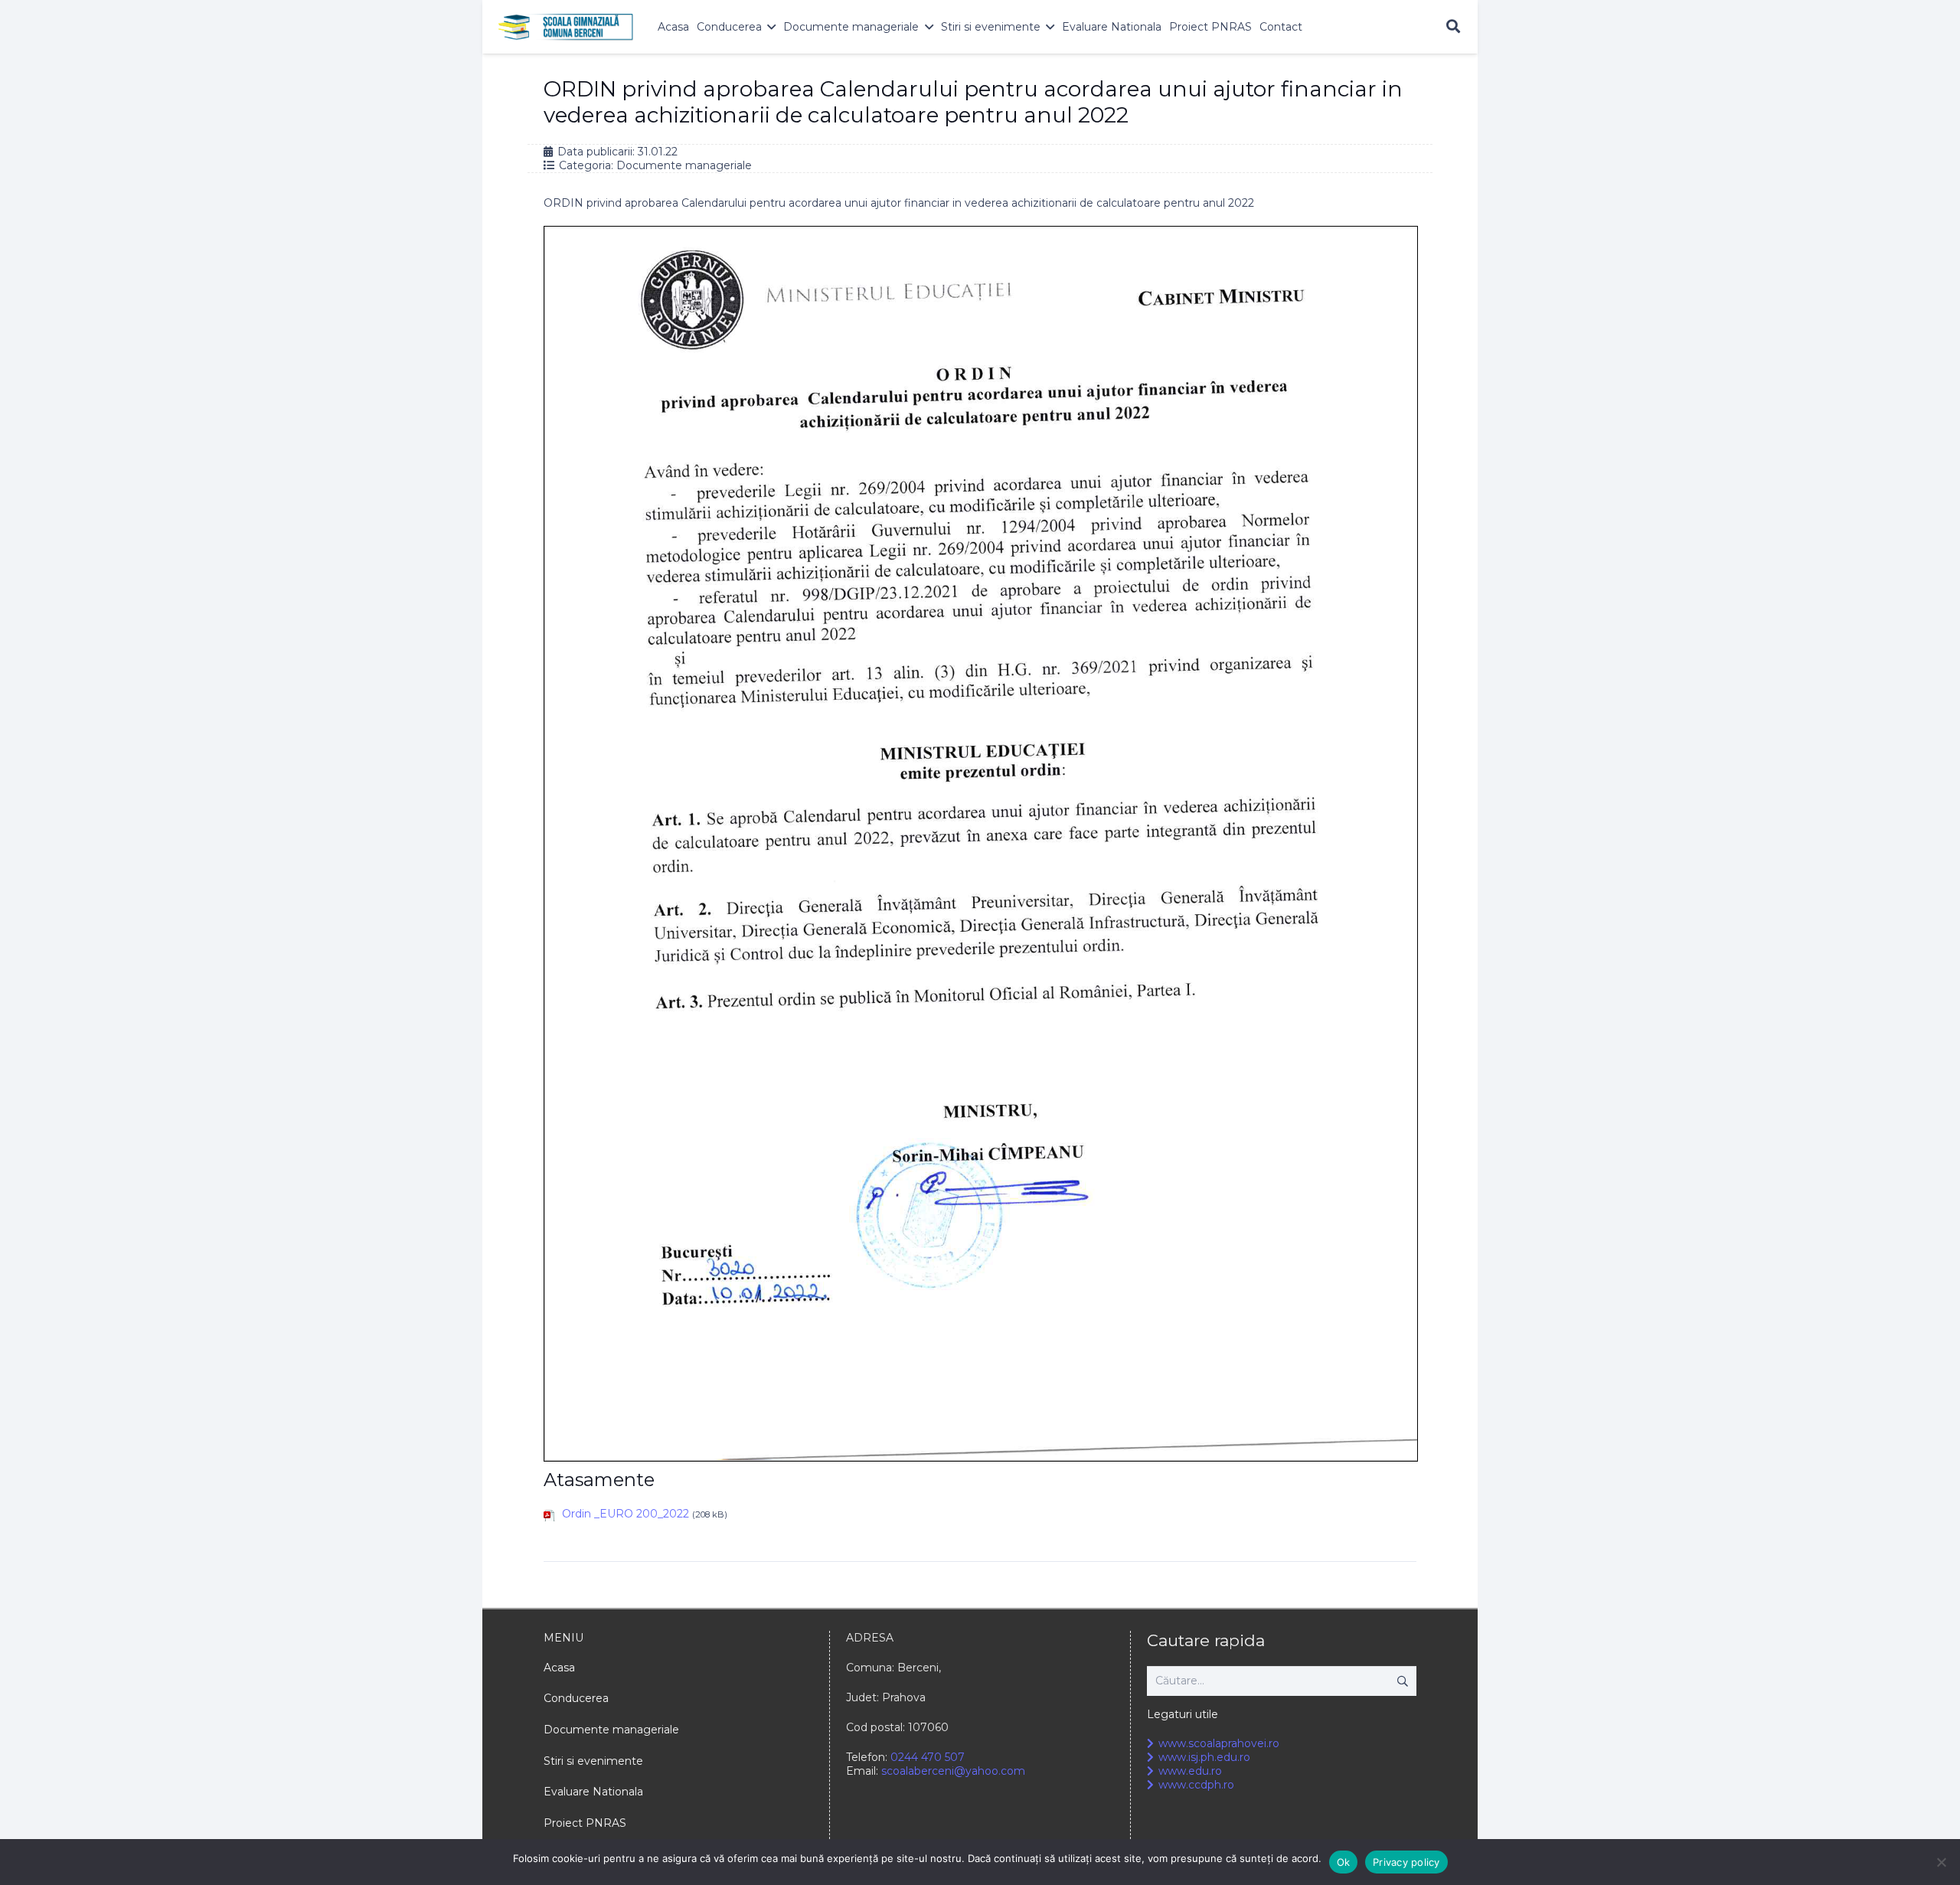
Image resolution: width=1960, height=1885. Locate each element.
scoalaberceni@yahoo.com (953, 1771)
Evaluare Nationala (593, 1792)
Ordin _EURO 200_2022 (626, 1514)
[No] (1941, 1862)
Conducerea (576, 1698)
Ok (1344, 1862)
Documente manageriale (684, 165)
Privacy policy (1406, 1862)
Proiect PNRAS (585, 1823)
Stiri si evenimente (593, 1761)
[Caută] (1453, 26)
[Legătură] (566, 27)
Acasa (559, 1668)
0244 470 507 (928, 1757)
